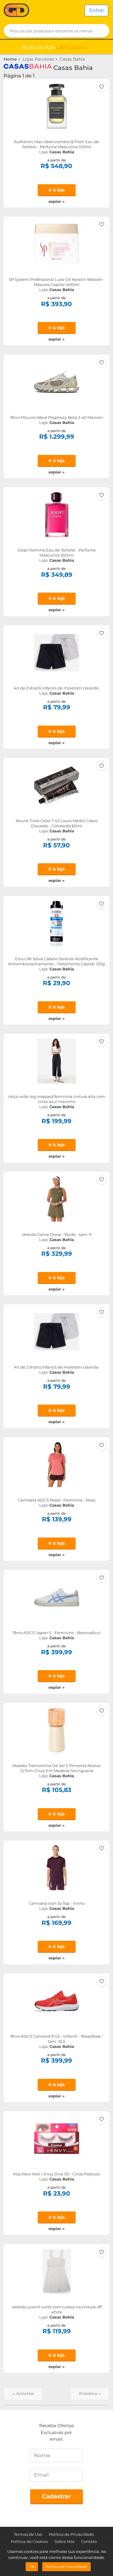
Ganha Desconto (16, 11)
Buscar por (55, 48)
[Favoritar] (102, 87)
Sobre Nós (64, 2541)
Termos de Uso (28, 2534)
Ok (32, 2567)
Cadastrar (56, 2496)
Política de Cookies (29, 2541)
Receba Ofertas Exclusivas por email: (56, 2432)
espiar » (56, 201)
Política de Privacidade (71, 2534)
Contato (89, 2541)
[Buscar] (101, 31)
